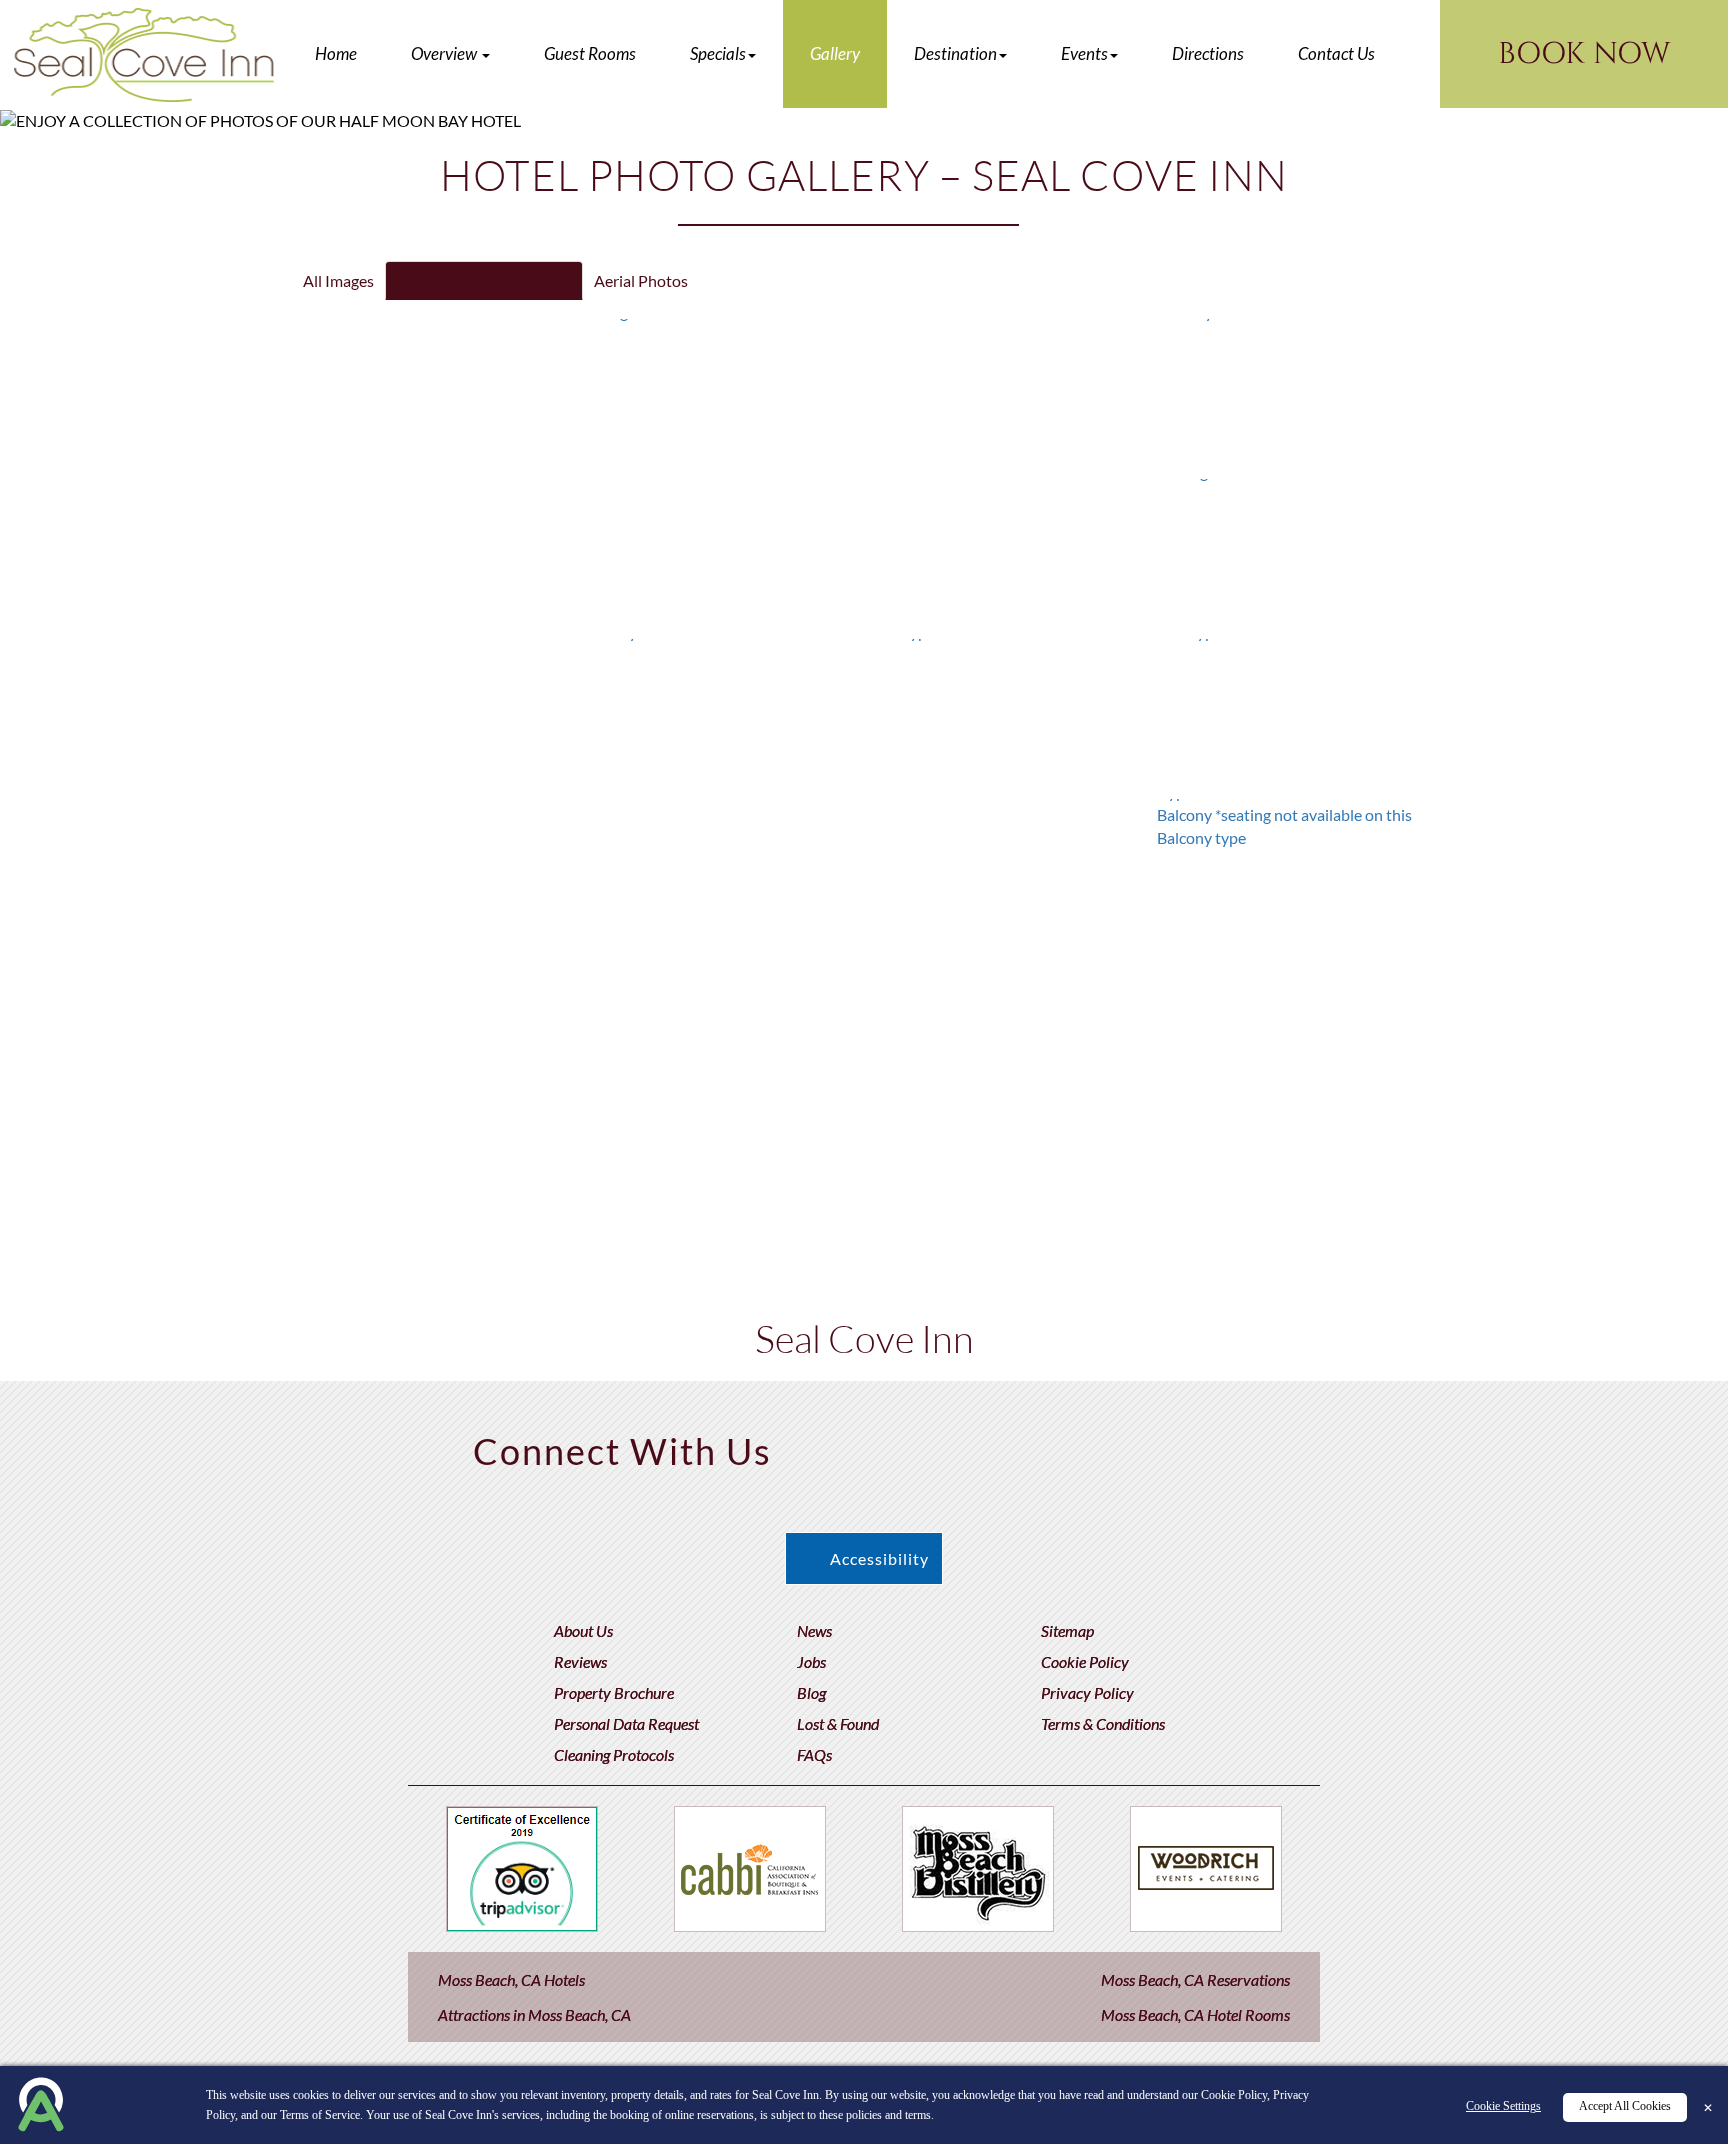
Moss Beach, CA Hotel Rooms (1195, 2014)
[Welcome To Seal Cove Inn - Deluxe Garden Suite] (432, 874)
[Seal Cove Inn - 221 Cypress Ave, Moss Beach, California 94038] (144, 55)
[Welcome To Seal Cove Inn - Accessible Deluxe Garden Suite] (720, 874)
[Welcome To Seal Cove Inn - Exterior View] (432, 554)
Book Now (1584, 54)
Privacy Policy (1087, 1692)
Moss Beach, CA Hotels (511, 1979)
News (814, 1630)
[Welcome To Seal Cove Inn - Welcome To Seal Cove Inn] (432, 394)
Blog (811, 1692)
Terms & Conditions (1103, 1723)
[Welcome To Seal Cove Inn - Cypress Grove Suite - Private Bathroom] (432, 1034)
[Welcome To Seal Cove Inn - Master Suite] (1008, 1034)
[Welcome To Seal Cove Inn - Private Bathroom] (719, 1194)
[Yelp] (976, 1444)
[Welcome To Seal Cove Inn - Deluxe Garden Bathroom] (1008, 874)
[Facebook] (820, 1444)
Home (336, 53)
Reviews (580, 1661)
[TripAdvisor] (1054, 1444)
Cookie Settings (1503, 2107)
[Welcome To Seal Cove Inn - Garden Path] (1008, 554)
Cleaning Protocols (614, 1754)
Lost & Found (838, 1723)
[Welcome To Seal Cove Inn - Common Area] (1008, 394)
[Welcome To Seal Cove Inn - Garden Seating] (1295, 554)
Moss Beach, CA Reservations (1195, 1979)
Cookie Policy (1085, 1661)
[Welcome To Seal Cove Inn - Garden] (432, 714)
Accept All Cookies (1625, 2107)
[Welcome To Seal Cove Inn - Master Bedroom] (1295, 1034)
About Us (583, 1630)
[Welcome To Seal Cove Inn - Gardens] (720, 554)
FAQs (814, 1754)
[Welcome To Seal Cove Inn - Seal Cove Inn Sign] (720, 394)
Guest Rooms (590, 53)
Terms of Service (320, 2115)
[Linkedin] (1210, 1444)
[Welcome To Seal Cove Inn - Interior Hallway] (1295, 394)
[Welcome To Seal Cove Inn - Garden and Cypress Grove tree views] (1008, 714)
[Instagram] (1132, 1444)
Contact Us (1336, 53)
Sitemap (1067, 1630)
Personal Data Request (626, 1723)
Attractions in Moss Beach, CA (534, 2014)
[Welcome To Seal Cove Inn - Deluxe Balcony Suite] (720, 714)
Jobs (811, 1661)
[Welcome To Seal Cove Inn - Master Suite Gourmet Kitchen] (720, 1034)
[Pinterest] (898, 1444)
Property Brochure (614, 1692)
